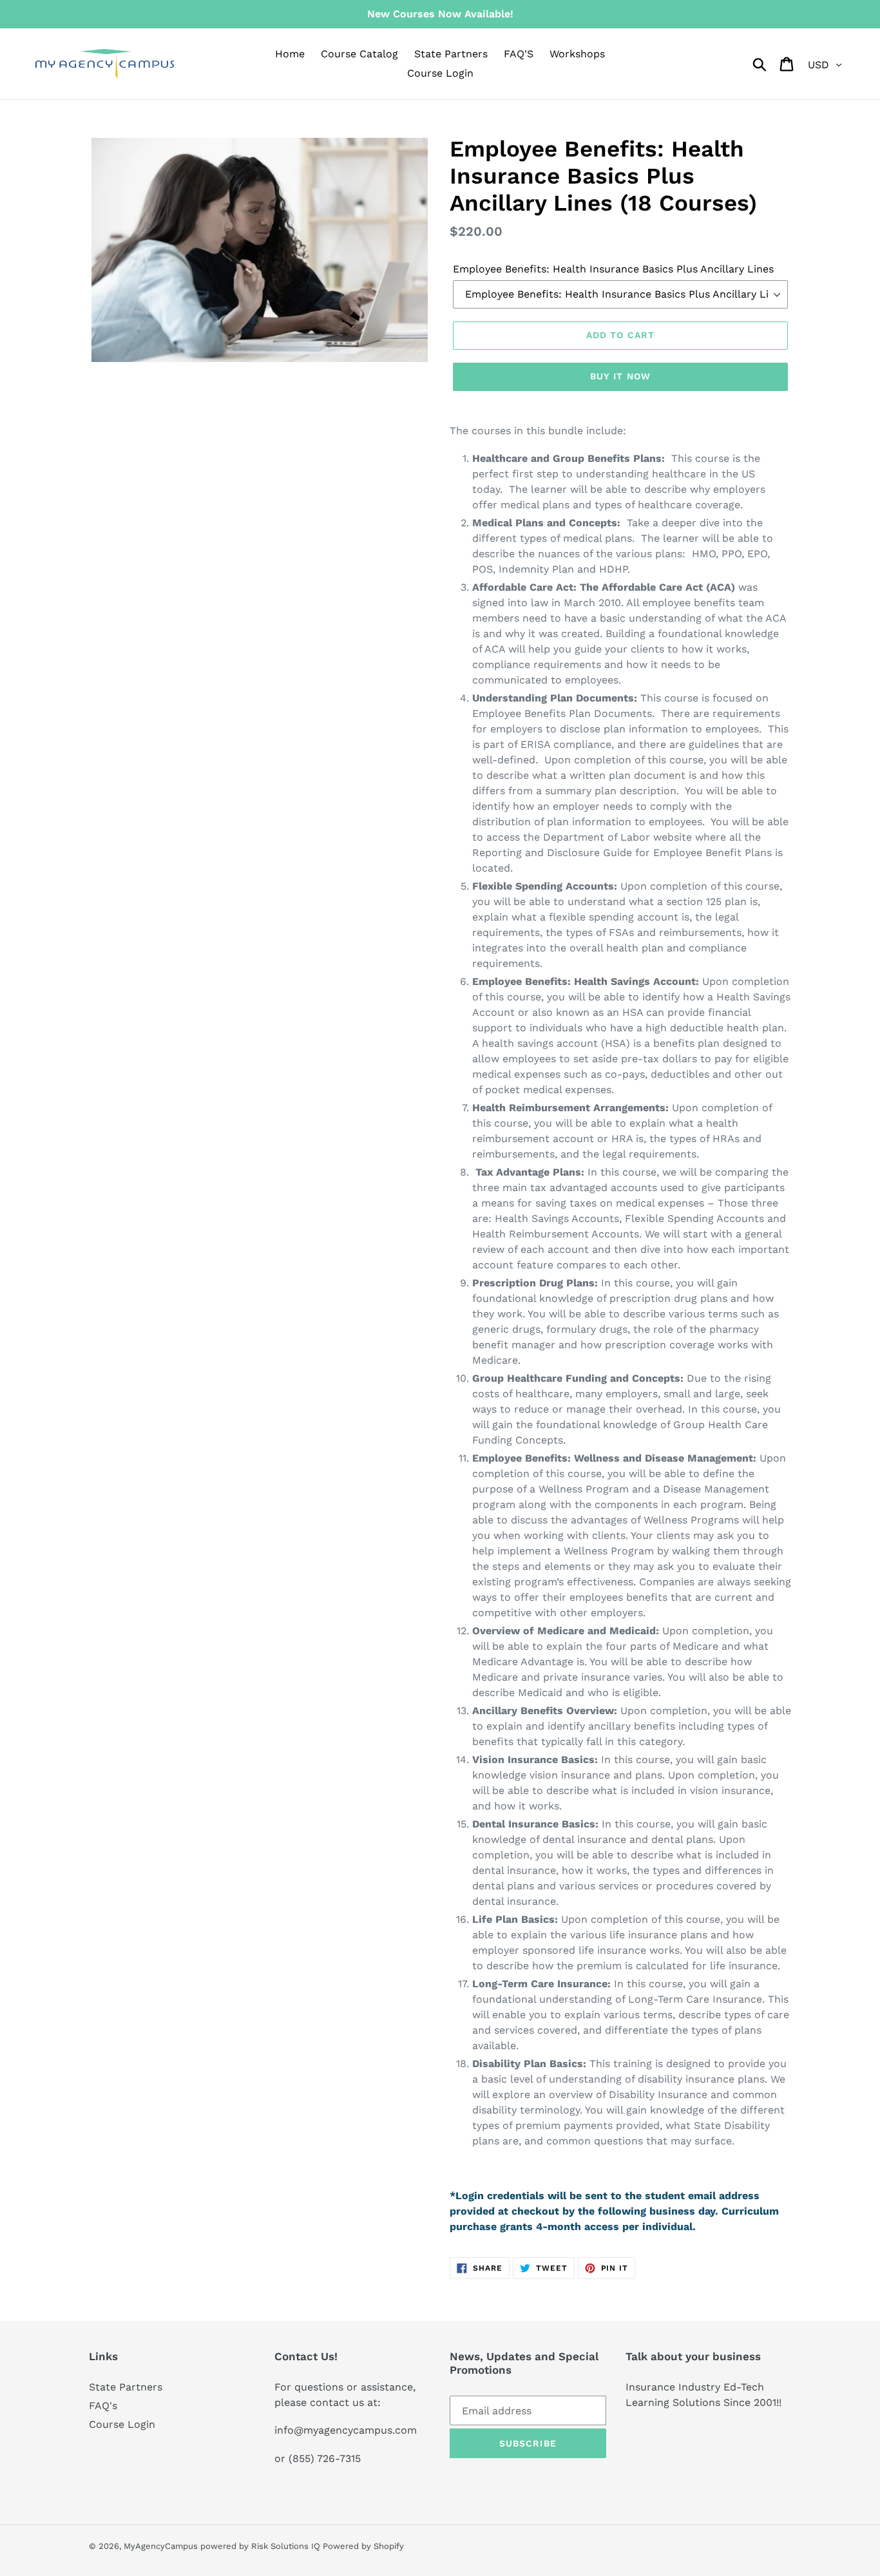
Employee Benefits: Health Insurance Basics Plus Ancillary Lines (613, 269)
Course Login (122, 2424)
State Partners (126, 2387)
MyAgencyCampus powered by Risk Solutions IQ (223, 2546)
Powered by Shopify (363, 2546)
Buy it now (620, 376)
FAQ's (103, 2406)
